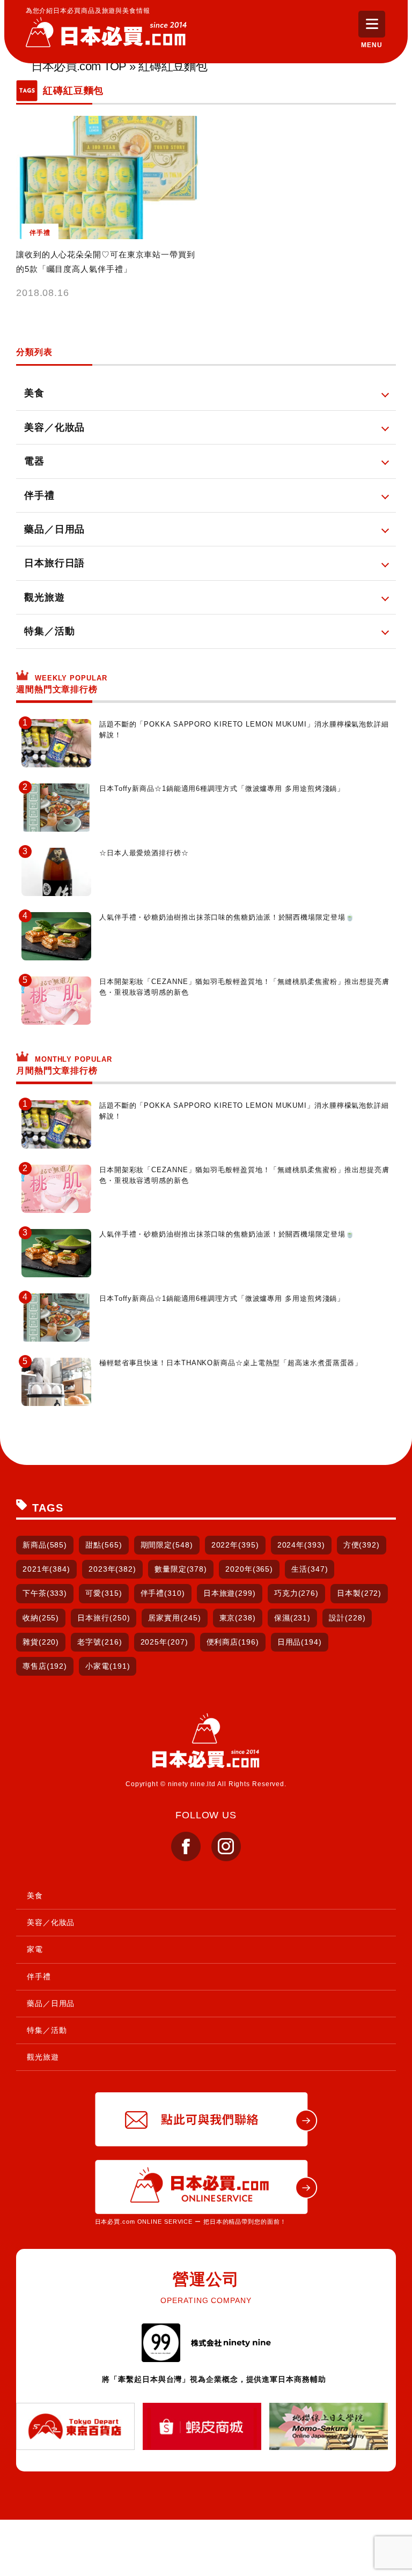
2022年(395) (235, 1545)
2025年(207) (164, 1642)
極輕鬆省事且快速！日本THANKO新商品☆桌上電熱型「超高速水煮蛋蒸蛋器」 (231, 1363)
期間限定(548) (167, 1545)
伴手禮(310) (163, 1593)
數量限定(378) (181, 1569)
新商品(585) (45, 1545)
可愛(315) (104, 1593)
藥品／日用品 (51, 2003)
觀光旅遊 (43, 2057)
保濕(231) (292, 1618)
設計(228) (347, 1618)
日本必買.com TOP (79, 66)
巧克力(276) (296, 1593)
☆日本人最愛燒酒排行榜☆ (144, 853)
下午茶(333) (45, 1593)
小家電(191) (108, 1666)
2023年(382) (112, 1569)
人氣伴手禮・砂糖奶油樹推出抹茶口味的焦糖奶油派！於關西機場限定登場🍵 (227, 917)
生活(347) (310, 1569)
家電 (35, 1949)
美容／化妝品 (51, 1922)
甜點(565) (104, 1545)
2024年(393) (301, 1545)
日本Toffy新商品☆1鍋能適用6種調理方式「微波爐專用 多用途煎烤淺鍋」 (222, 789)
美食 (35, 1896)
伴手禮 (39, 1977)
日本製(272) (359, 1593)
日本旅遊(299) (230, 1593)
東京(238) (238, 1618)
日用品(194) (300, 1642)
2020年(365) (249, 1569)
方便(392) (362, 1545)
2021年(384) (46, 1569)
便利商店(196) (233, 1642)
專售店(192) (45, 1666)
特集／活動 (47, 2030)
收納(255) (41, 1618)
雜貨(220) (41, 1642)
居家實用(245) (174, 1618)
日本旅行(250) (104, 1618)
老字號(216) (100, 1642)
